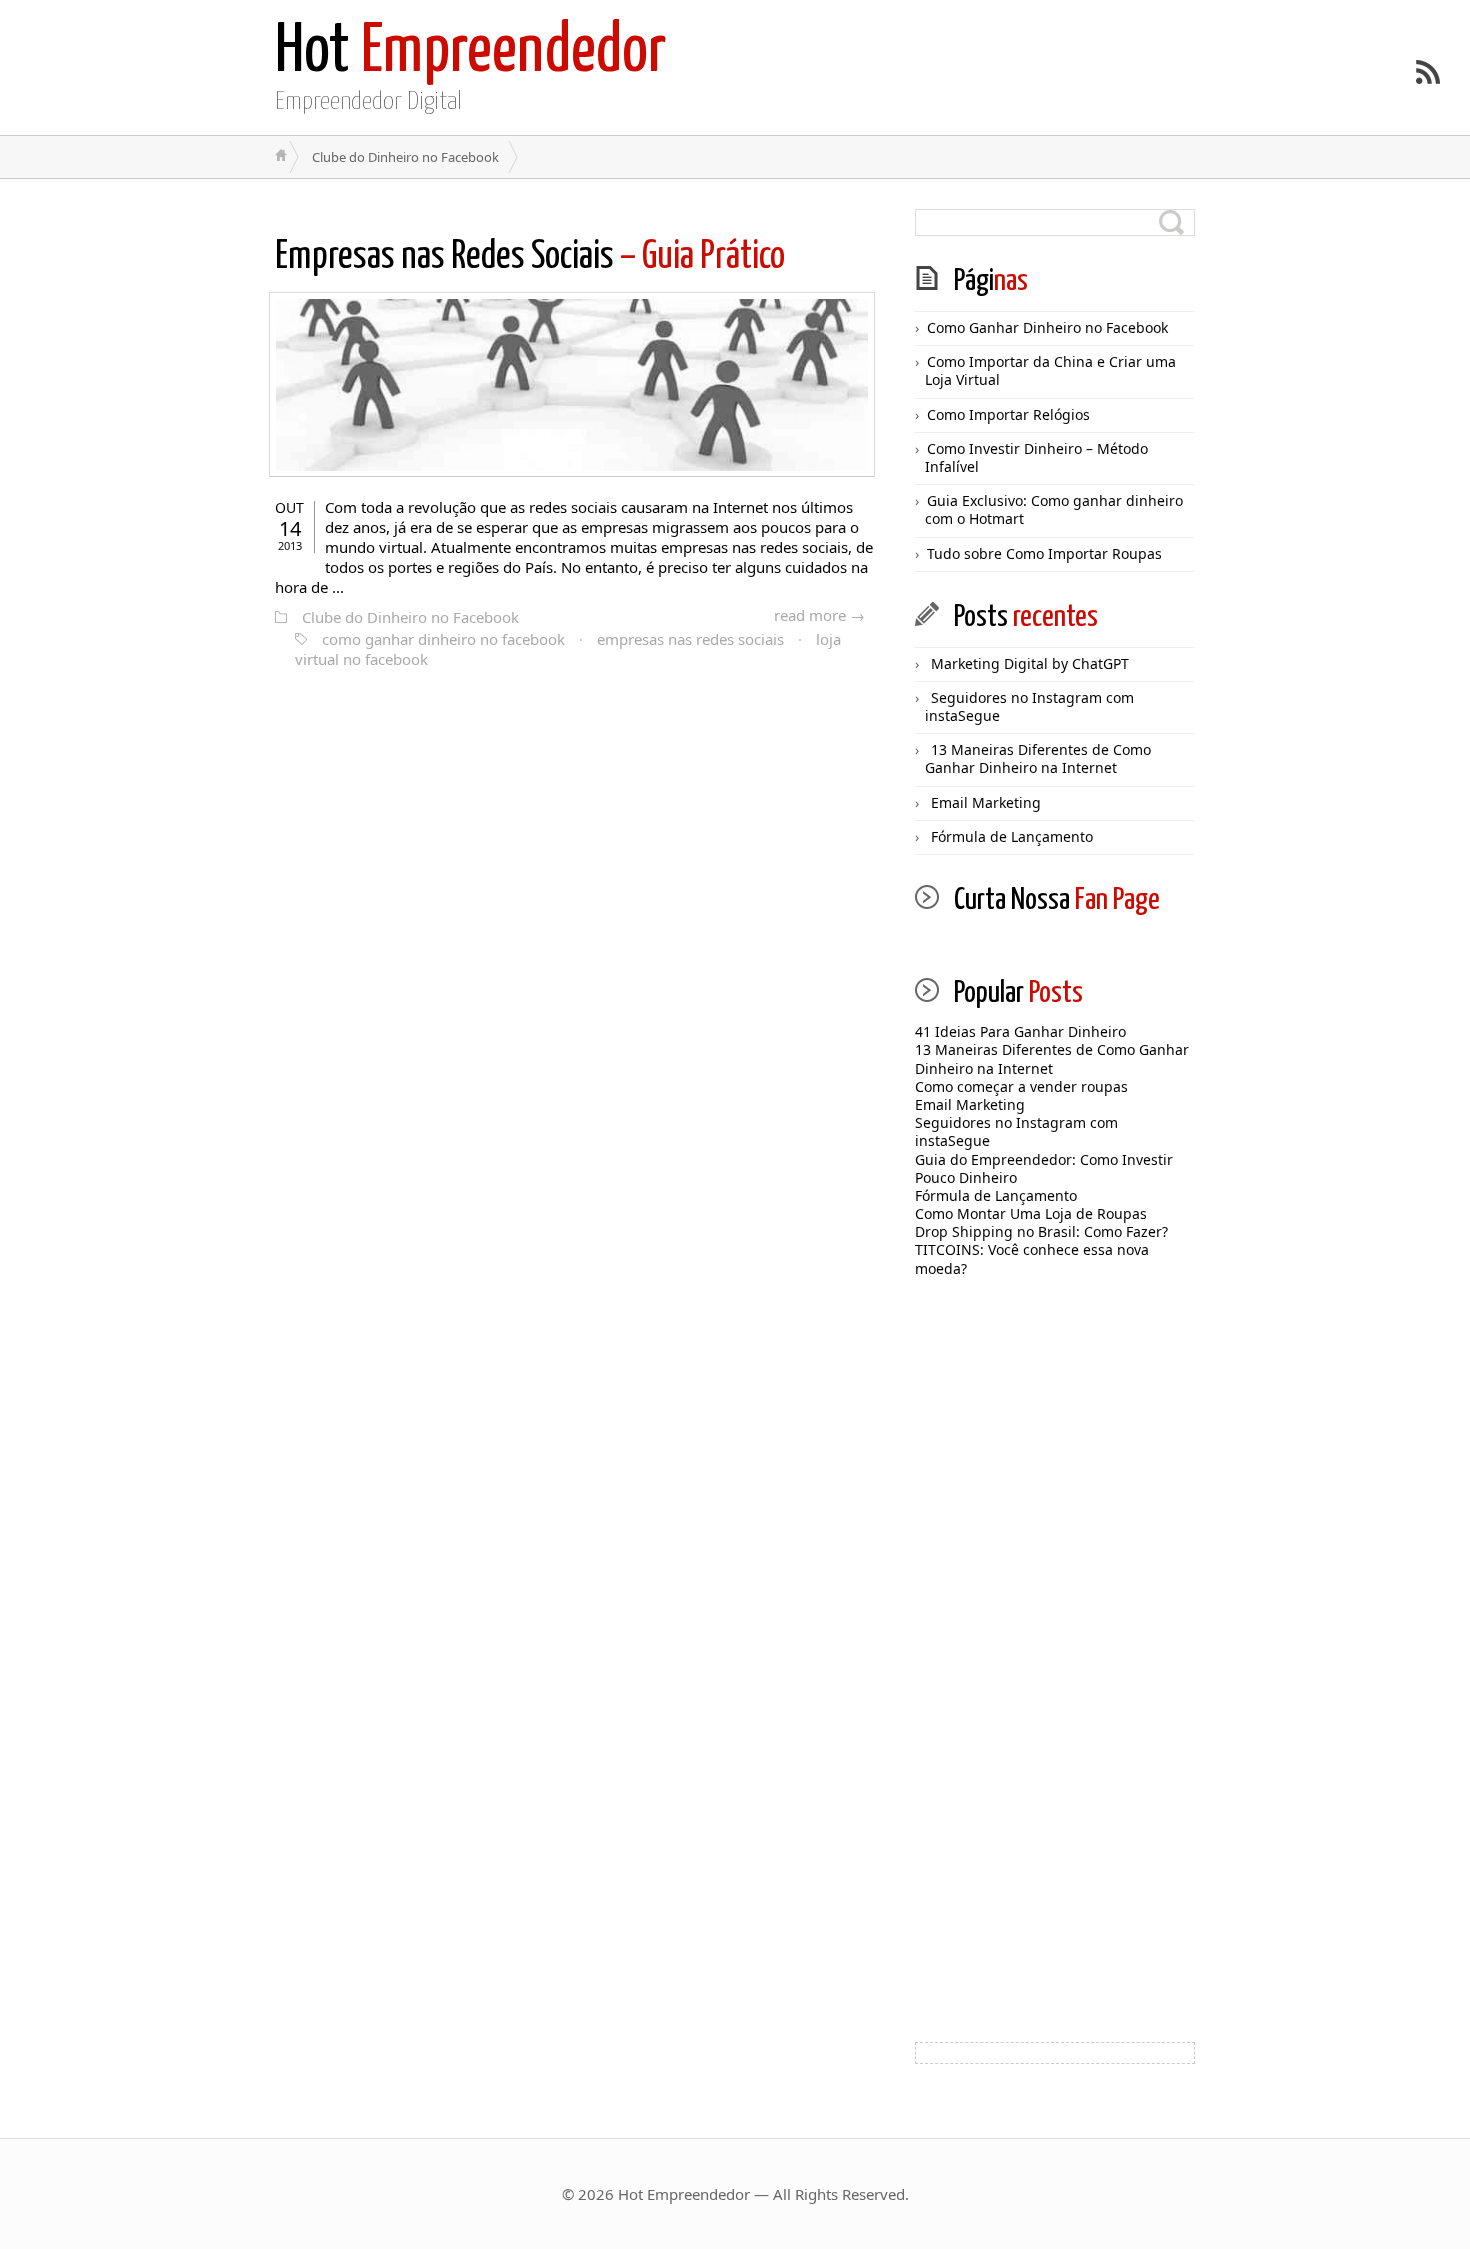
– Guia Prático (530, 257)
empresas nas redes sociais (690, 639)
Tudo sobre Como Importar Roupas (1044, 553)
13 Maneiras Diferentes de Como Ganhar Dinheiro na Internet (1038, 758)
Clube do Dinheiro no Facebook (410, 617)
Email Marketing (986, 802)
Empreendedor (470, 52)
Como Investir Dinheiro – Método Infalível (1036, 457)
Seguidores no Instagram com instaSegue (1029, 706)
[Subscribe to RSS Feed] (1428, 72)
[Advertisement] (1055, 1698)
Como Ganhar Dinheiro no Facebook (1047, 327)
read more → (819, 615)
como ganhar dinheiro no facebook (443, 639)
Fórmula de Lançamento (1012, 836)
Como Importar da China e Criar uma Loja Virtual (1050, 370)
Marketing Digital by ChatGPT (1030, 663)
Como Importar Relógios (1008, 414)
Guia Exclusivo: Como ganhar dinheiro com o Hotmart (1054, 509)
